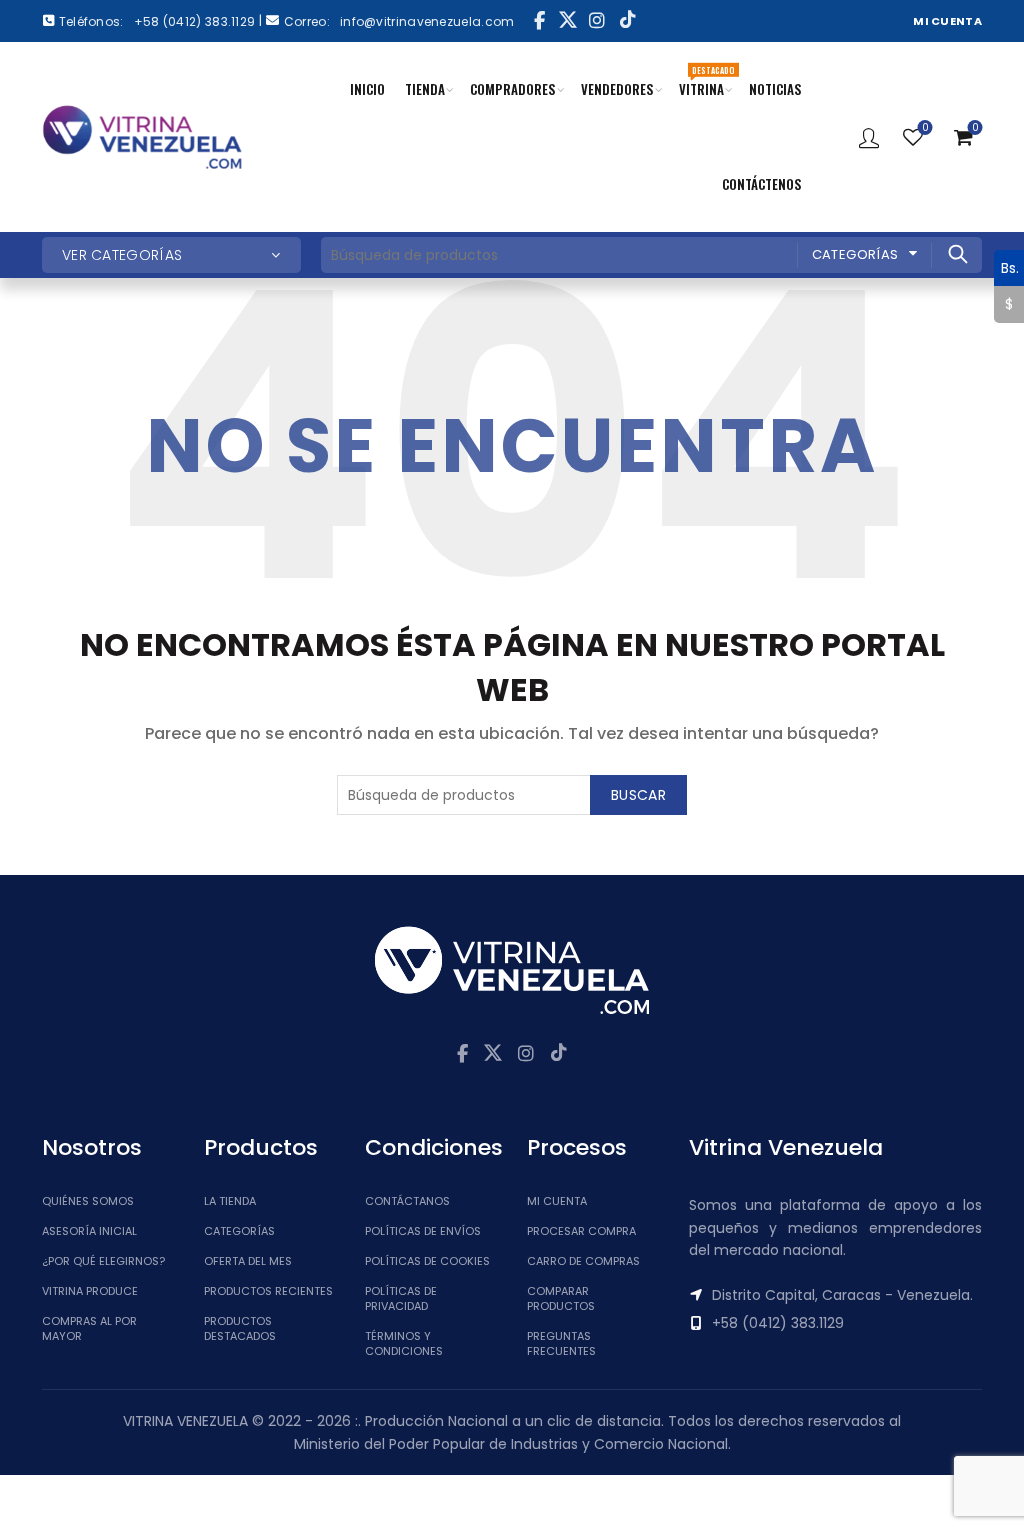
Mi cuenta (557, 1201)
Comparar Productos (561, 1298)
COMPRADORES (513, 89)
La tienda (230, 1201)
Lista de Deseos (925, 128)
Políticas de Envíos (423, 1231)
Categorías (855, 254)
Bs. (1006, 267)
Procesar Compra (581, 1231)
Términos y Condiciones (404, 1343)
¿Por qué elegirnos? (103, 1261)
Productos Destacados (240, 1328)
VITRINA (706, 81)
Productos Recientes (268, 1291)
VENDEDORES (617, 89)
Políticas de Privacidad (401, 1298)
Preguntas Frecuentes (561, 1343)
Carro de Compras (583, 1261)
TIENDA (425, 89)
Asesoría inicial (89, 1231)
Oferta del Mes (248, 1261)
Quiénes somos (88, 1201)
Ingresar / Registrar (869, 137)
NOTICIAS (775, 89)
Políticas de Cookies (427, 1261)
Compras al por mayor (89, 1328)
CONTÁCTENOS (762, 184)
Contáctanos (407, 1201)
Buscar (957, 254)
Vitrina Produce (90, 1291)
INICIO (367, 89)
